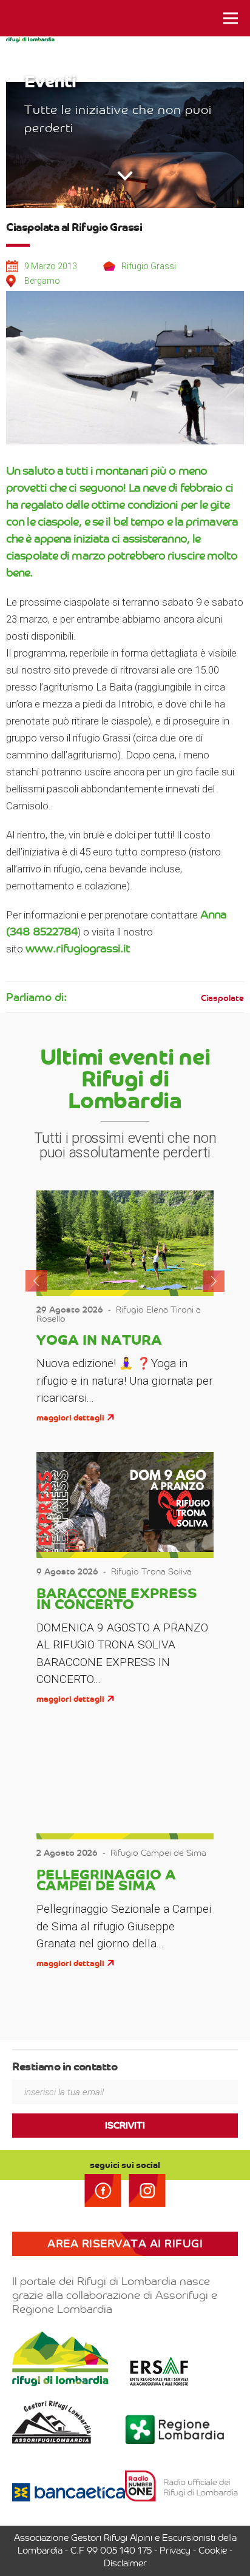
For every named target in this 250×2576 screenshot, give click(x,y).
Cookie (213, 2551)
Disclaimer (125, 2563)
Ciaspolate (222, 998)
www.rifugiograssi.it (78, 948)
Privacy (175, 2551)
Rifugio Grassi (149, 266)
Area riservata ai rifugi (125, 2244)
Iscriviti (125, 2126)
